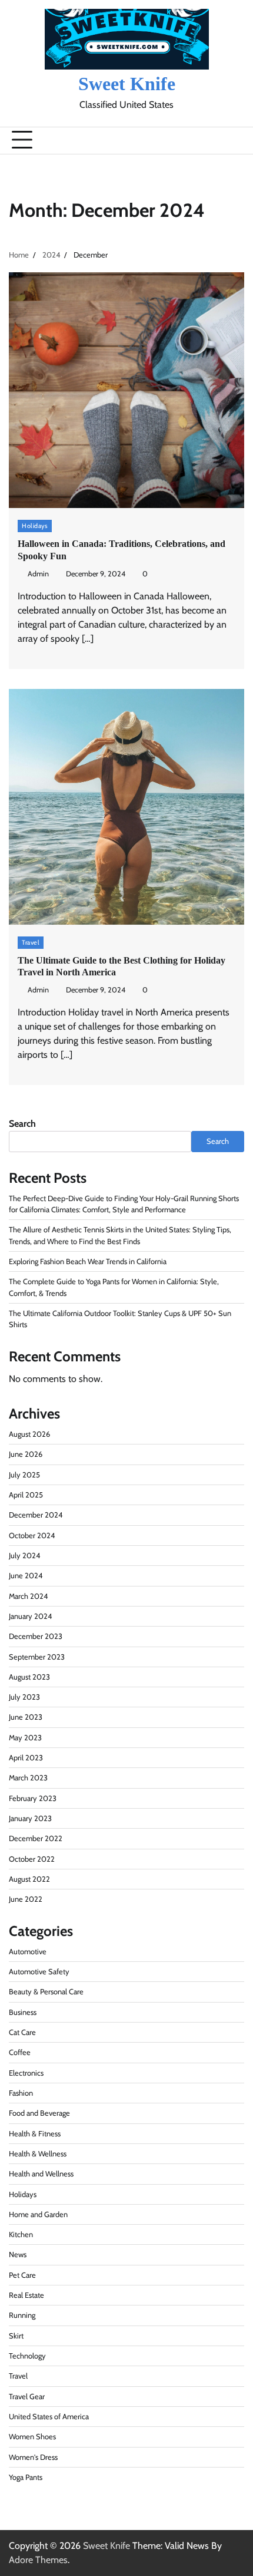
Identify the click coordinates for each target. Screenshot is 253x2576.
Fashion (21, 2093)
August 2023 (29, 1677)
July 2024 (24, 1556)
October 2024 (32, 1536)
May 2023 (25, 1738)
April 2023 (26, 1758)
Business (23, 2012)
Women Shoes (32, 2437)
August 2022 (29, 1879)
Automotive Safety (39, 1972)
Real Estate (26, 2295)
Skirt (16, 2336)
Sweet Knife (127, 84)
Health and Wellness (41, 2174)
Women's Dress (33, 2457)
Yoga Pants (26, 2477)
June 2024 (26, 1576)
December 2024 (36, 1515)
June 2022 (26, 1899)
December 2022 (36, 1838)
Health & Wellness (38, 2154)
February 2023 (33, 1798)
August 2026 (29, 1434)
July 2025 (24, 1475)
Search (22, 1124)
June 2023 (26, 1717)
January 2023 (30, 1818)
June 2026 (26, 1454)
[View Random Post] (209, 140)
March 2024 (28, 1596)
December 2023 (36, 1636)
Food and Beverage (39, 2113)
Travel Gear (27, 2397)
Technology (27, 2356)
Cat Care (22, 2032)
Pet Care (22, 2275)
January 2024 (30, 1616)
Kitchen (21, 2234)
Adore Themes (38, 2560)
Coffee (20, 2052)
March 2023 (28, 1778)
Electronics (26, 2073)
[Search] (229, 140)
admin (38, 574)
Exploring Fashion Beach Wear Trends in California (88, 1261)
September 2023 (37, 1657)
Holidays (35, 526)
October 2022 (32, 1859)
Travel (31, 942)
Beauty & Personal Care (46, 1992)
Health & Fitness (35, 2134)
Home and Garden (38, 2214)
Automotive (28, 1952)
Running (22, 2315)
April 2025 (26, 1495)
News (18, 2255)
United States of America (49, 2417)
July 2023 (24, 1697)
